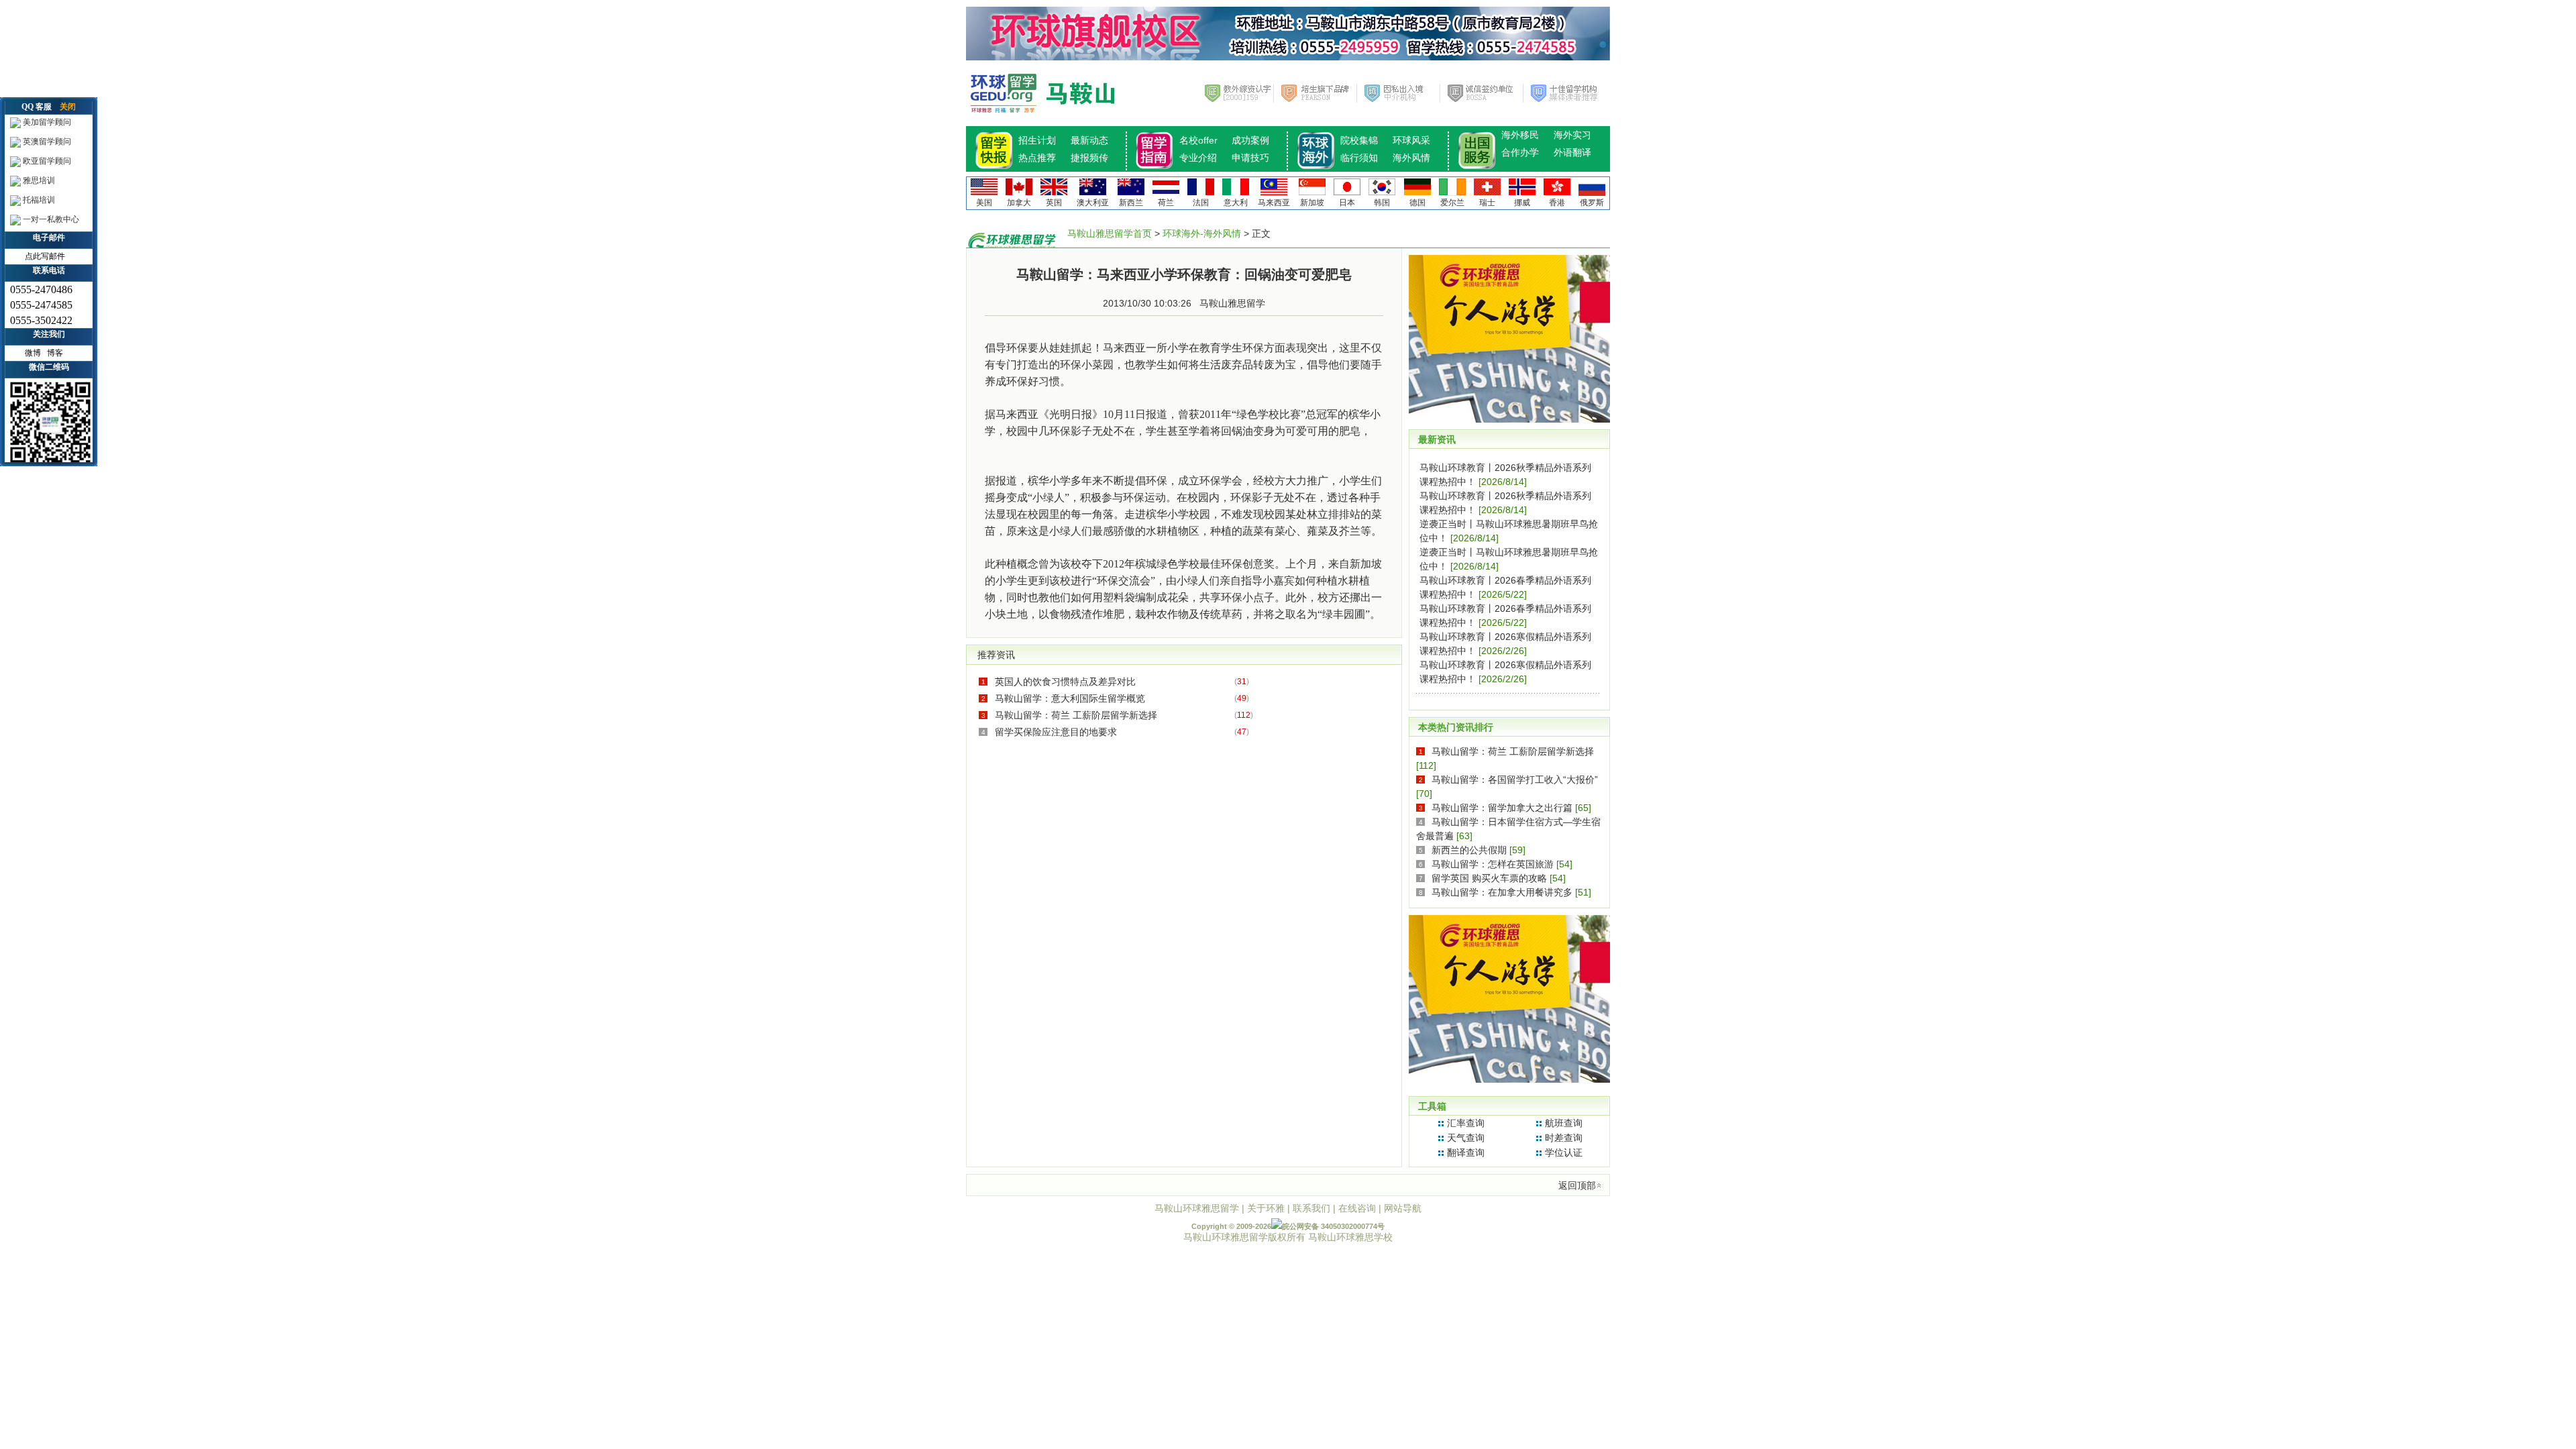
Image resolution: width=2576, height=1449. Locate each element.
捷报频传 (1089, 158)
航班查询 (1564, 1123)
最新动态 (1089, 140)
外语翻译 (1572, 152)
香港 (1557, 203)
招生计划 (1037, 140)
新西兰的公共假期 (1469, 850)
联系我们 (1311, 1208)
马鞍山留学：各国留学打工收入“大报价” (1515, 780)
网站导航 (1403, 1208)
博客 (55, 353)
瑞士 (1487, 203)
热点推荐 (1037, 158)
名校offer (1198, 140)
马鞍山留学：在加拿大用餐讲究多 (1502, 892)
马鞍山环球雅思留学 (1197, 1208)
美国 (984, 203)
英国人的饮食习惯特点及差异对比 (1065, 682)
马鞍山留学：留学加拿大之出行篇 (1502, 808)
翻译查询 (1466, 1152)
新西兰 (1131, 203)
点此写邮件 (45, 256)
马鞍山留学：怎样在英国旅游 (1493, 864)
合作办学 (1520, 152)
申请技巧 (1250, 158)
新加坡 (1312, 203)
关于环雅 (1266, 1208)
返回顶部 (1577, 1185)
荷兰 (1166, 203)
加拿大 (1019, 203)
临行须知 (1359, 158)
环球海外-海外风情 (1202, 233)
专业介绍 (1198, 158)
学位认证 (1564, 1152)
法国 (1201, 203)
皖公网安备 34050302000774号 (1333, 1226)
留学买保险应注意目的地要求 (1056, 732)
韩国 (1382, 203)
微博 (33, 353)
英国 (1054, 203)
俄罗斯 (1592, 203)
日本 (1347, 203)
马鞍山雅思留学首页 (1110, 233)
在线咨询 (1357, 1208)
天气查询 (1466, 1138)
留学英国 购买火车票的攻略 (1489, 878)
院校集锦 (1359, 140)
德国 (1417, 203)
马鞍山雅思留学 (1232, 303)
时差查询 (1564, 1138)
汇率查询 (1466, 1123)
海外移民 (1520, 135)
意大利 (1236, 203)
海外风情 (1411, 158)
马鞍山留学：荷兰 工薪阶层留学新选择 (1076, 715)
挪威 (1522, 203)
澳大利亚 (1093, 203)
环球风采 (1411, 140)
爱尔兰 (1452, 203)
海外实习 (1572, 135)
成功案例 (1250, 140)
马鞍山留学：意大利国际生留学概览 (1070, 698)
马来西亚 (1274, 203)
